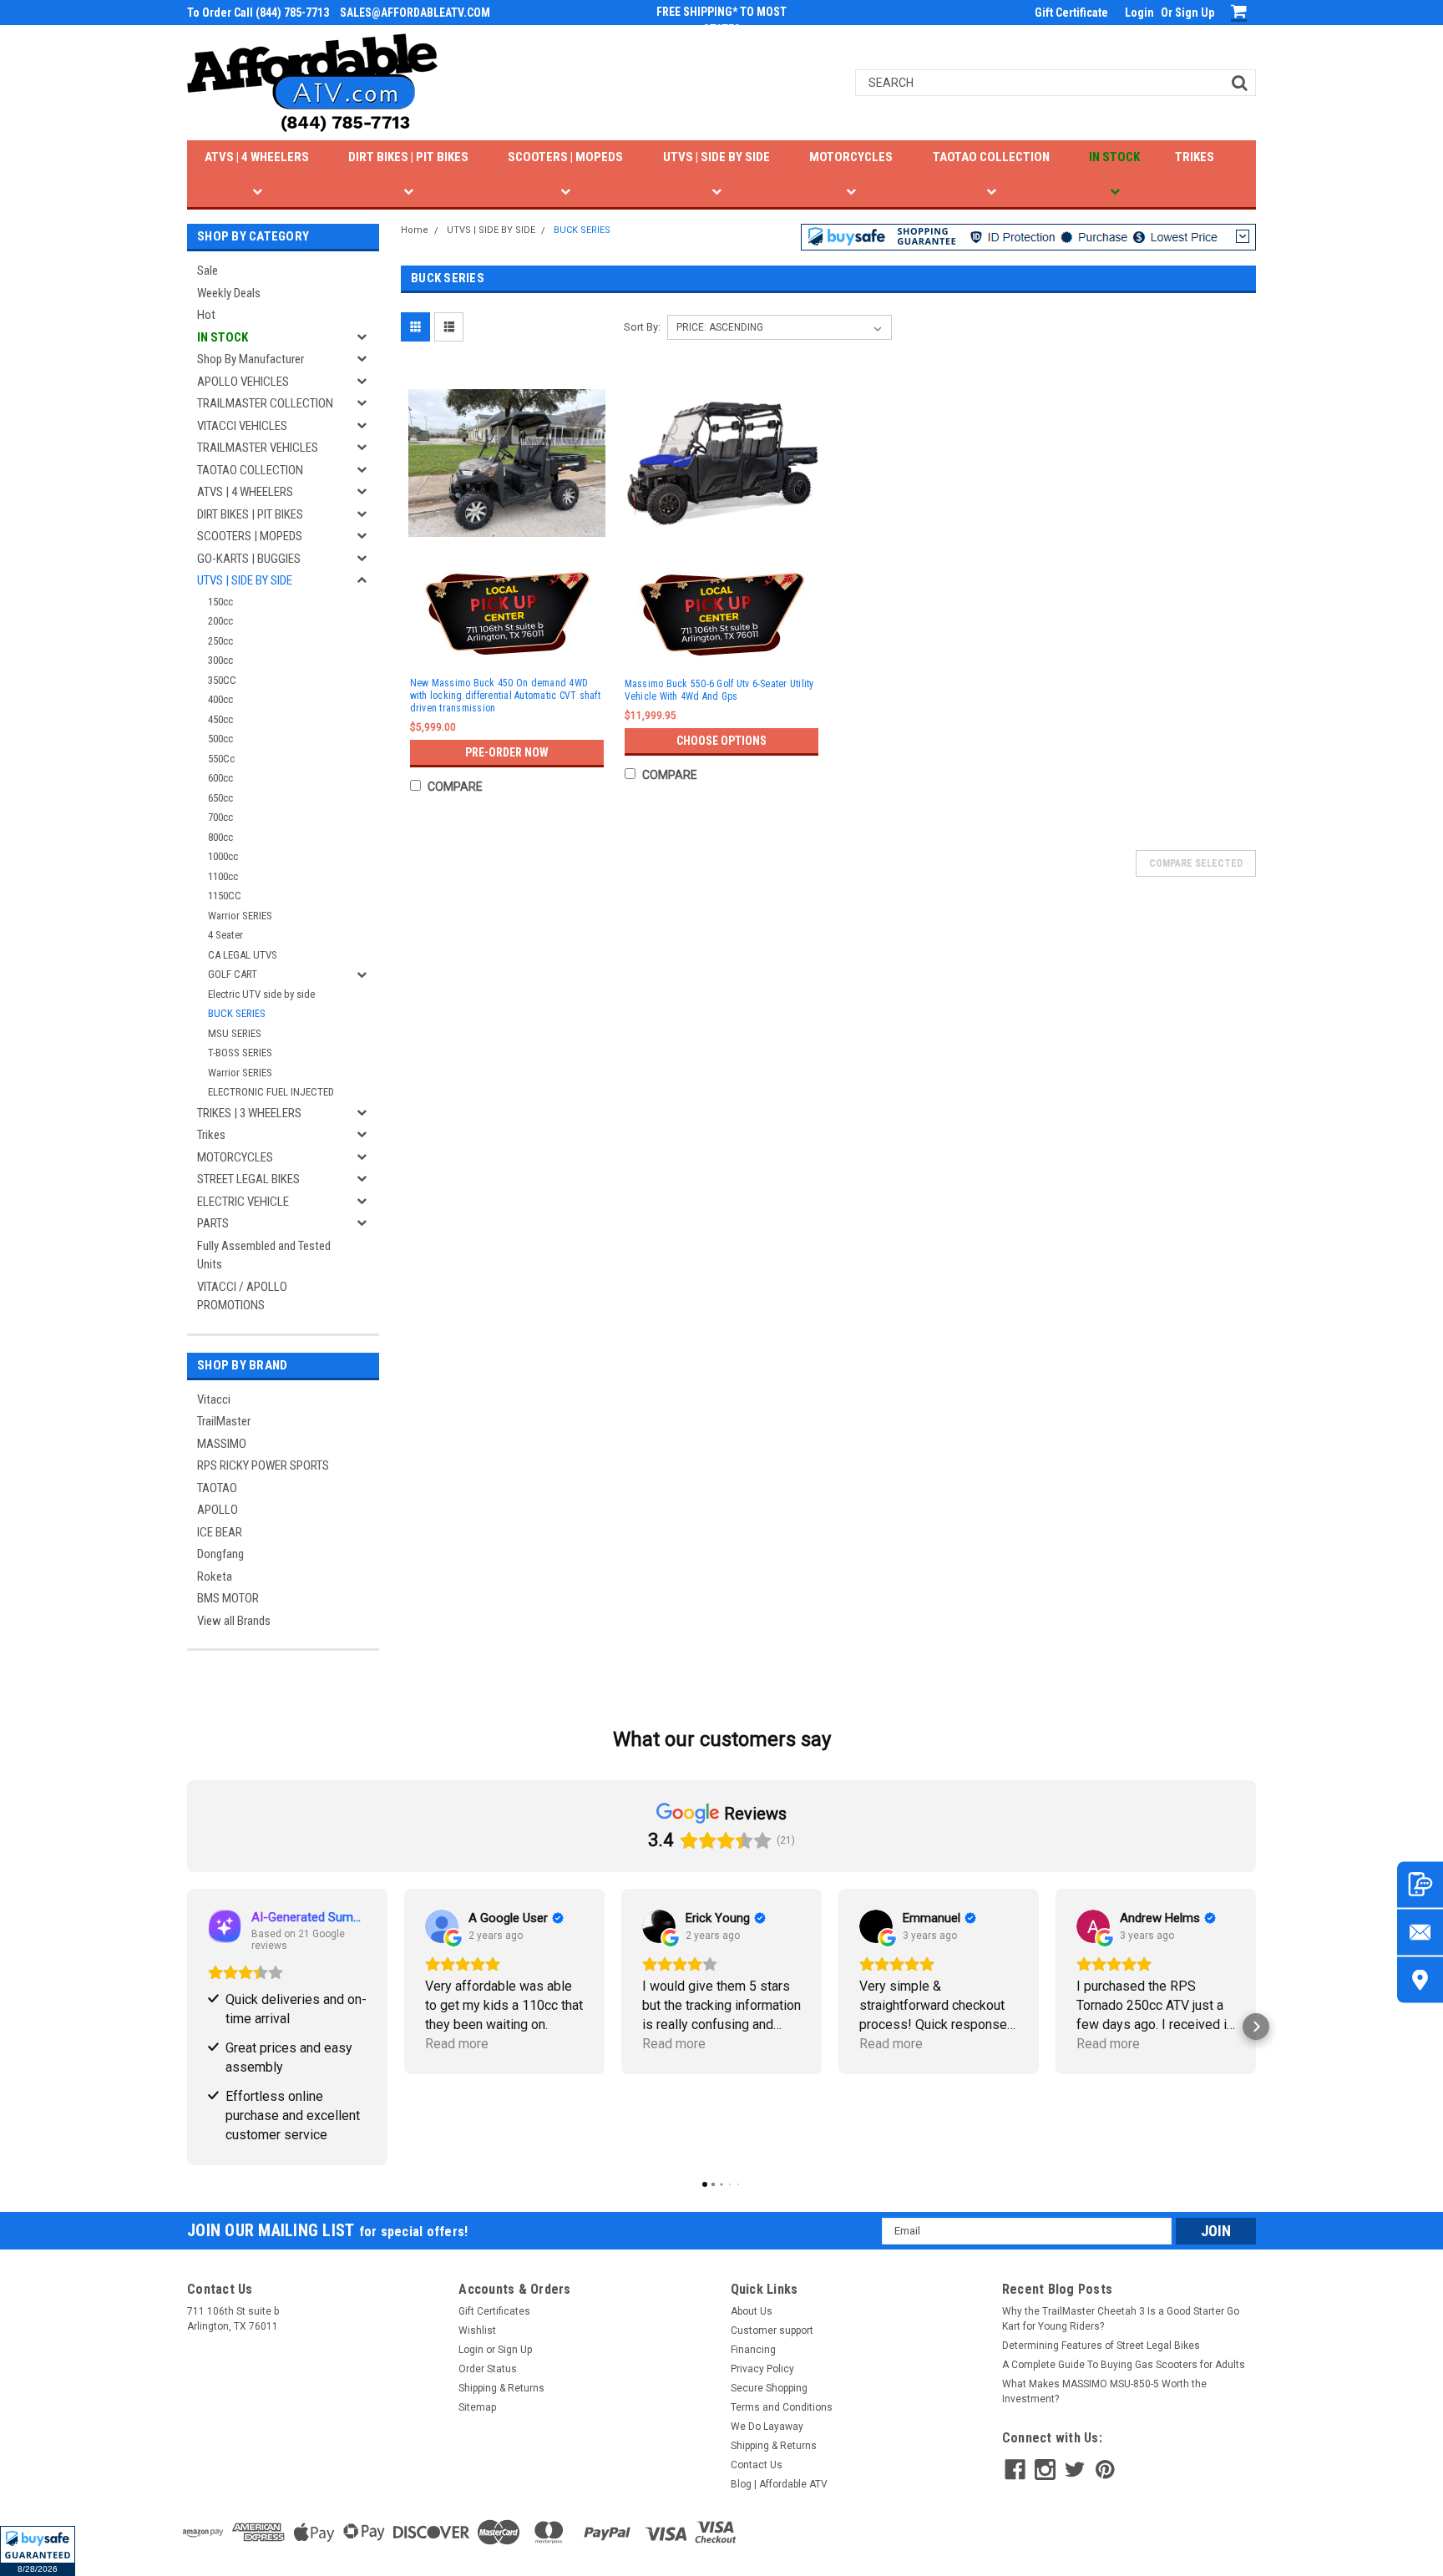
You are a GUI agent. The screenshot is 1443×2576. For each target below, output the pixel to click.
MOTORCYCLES (851, 157)
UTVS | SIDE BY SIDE (716, 157)
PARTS (213, 1223)
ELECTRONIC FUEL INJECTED (271, 1092)
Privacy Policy (762, 2369)
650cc (220, 798)
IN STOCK (1114, 157)
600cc (220, 778)
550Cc (221, 759)
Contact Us (757, 2465)
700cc (220, 817)
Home (415, 230)
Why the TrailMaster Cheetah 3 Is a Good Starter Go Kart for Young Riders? (1121, 2319)
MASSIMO (222, 1444)
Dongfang (220, 1554)
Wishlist (477, 2331)
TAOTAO (217, 1488)
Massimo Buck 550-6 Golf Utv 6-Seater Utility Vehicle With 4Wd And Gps (719, 690)
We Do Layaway (767, 2427)
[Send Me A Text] (1420, 1884)
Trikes (211, 1135)
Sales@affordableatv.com (415, 13)
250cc (220, 641)
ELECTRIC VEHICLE (243, 1202)
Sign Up (1195, 13)
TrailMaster (224, 1421)
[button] (38, 2551)
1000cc (223, 856)
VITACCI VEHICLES (242, 426)
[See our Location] (1420, 1979)
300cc (220, 660)
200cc (220, 621)
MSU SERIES (235, 1033)
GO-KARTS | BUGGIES (249, 559)
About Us (752, 2311)
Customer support (772, 2331)
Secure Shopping (769, 2388)
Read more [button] (457, 2044)
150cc (220, 602)
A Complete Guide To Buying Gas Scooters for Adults (1124, 2365)
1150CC (225, 896)
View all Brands (234, 1621)
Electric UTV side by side (261, 994)
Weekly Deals (229, 293)
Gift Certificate (1071, 13)
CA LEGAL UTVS (243, 955)
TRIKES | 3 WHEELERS (249, 1113)
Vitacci (214, 1399)
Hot (206, 315)
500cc (220, 739)
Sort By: (642, 327)
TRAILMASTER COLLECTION (265, 403)
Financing (753, 2350)
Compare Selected (1196, 863)
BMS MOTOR (228, 1598)
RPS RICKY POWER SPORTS (263, 1465)
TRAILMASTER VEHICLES (258, 448)
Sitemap (477, 2407)
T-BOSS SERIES (240, 1053)
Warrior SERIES (240, 916)
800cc (220, 837)
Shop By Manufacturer (251, 359)
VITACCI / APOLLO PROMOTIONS (242, 1296)
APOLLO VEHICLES (243, 382)
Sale (208, 271)
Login (1139, 13)
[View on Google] (442, 1926)
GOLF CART (233, 974)
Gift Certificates (494, 2311)
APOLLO (218, 1510)
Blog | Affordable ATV (779, 2484)
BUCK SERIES (237, 1013)
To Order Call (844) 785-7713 (258, 13)
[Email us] (1420, 1932)
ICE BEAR (220, 1532)
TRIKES (1195, 157)
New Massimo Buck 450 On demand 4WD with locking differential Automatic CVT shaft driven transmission (505, 696)
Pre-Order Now (507, 752)
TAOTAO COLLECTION (991, 157)
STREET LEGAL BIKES (248, 1179)
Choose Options (721, 741)
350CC (222, 680)
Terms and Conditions (782, 2407)
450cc (220, 719)
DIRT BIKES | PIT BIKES (408, 157)
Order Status (488, 2369)
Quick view (507, 545)
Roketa (215, 1576)
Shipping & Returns (501, 2388)
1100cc (223, 876)
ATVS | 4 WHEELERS (257, 157)
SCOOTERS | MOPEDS (565, 157)
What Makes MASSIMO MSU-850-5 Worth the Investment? (1104, 2391)
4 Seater (225, 935)
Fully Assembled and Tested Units (264, 1255)
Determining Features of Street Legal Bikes (1101, 2346)
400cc (220, 699)
